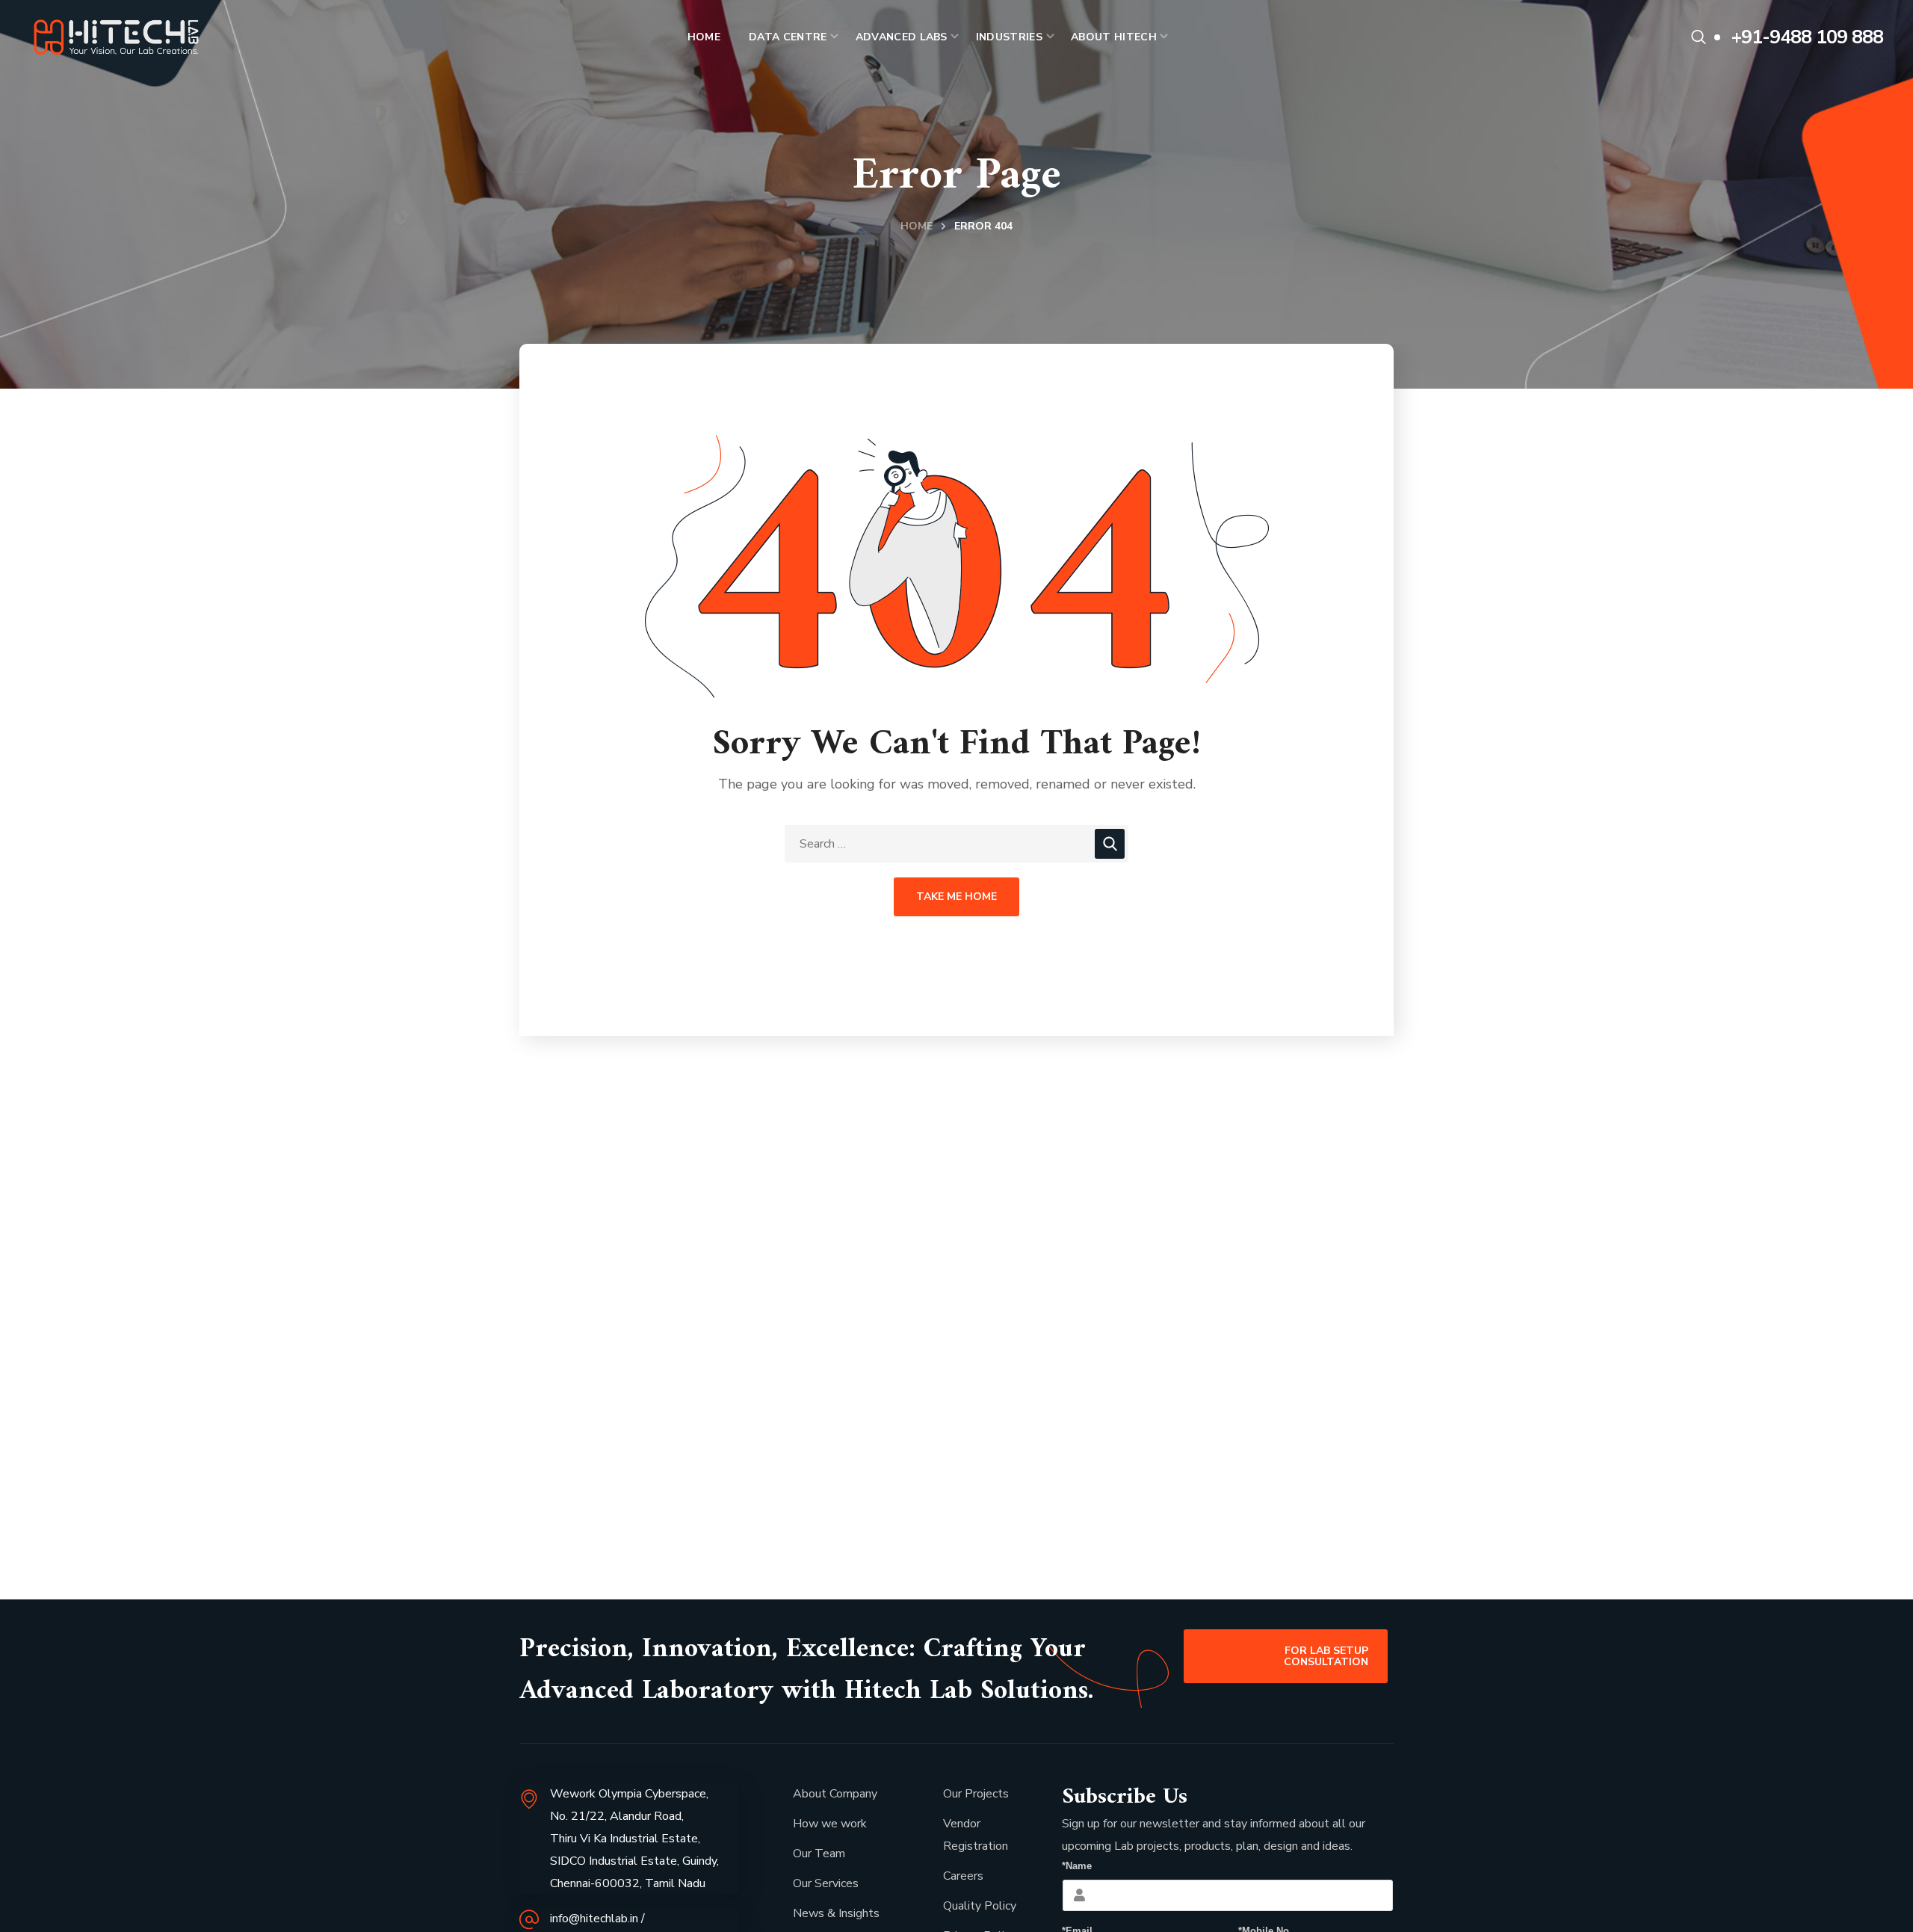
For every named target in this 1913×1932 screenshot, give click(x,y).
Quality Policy (980, 1906)
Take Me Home (956, 896)
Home (917, 226)
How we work (830, 1824)
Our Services (826, 1883)
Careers (963, 1876)
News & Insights (836, 1913)
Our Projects (976, 1794)
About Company (835, 1794)
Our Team (819, 1854)
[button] (1699, 37)
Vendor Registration (976, 1835)
